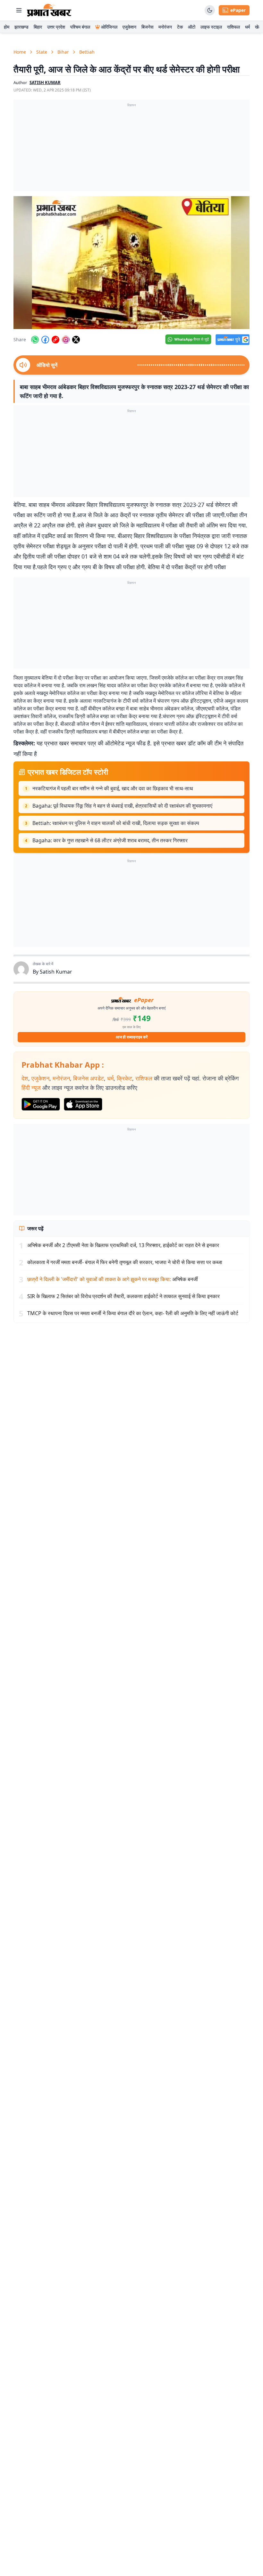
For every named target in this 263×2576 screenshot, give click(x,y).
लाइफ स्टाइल (211, 27)
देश (25, 1078)
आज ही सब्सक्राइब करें (132, 1037)
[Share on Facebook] (45, 340)
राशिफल (233, 27)
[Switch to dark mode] (210, 10)
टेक (180, 27)
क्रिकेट (124, 1078)
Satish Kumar (56, 972)
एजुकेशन (129, 27)
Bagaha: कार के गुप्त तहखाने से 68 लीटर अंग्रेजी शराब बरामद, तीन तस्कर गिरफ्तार (110, 840)
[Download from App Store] (83, 1104)
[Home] (49, 10)
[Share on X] (76, 340)
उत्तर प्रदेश (56, 27)
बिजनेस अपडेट (89, 1078)
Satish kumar (45, 82)
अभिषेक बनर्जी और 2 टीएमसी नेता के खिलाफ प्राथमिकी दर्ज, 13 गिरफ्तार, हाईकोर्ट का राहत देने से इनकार (123, 1245)
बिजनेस (147, 27)
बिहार (38, 27)
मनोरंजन (165, 27)
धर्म (247, 27)
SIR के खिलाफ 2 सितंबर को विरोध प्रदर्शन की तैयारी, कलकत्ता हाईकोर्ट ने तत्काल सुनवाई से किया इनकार (123, 1296)
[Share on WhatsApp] (35, 340)
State (42, 52)
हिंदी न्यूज (31, 1088)
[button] (131, 263)
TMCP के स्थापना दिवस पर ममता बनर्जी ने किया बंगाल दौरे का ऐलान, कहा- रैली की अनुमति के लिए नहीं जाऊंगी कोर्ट (133, 1313)
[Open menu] (19, 10)
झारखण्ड (21, 27)
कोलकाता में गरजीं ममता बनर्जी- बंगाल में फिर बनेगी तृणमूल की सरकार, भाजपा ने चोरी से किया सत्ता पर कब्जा (125, 1262)
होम (7, 27)
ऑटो (192, 27)
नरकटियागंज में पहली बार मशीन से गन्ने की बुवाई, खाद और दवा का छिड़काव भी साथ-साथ (113, 788)
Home (20, 52)
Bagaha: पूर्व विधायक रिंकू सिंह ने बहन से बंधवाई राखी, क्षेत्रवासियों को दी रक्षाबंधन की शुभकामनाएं (122, 806)
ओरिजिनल (109, 27)
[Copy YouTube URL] (55, 340)
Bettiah (87, 52)
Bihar (63, 52)
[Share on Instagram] (66, 340)
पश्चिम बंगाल (80, 27)
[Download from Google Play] (41, 1104)
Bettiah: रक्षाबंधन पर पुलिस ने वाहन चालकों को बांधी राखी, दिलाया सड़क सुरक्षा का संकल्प (116, 823)
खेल (258, 27)
